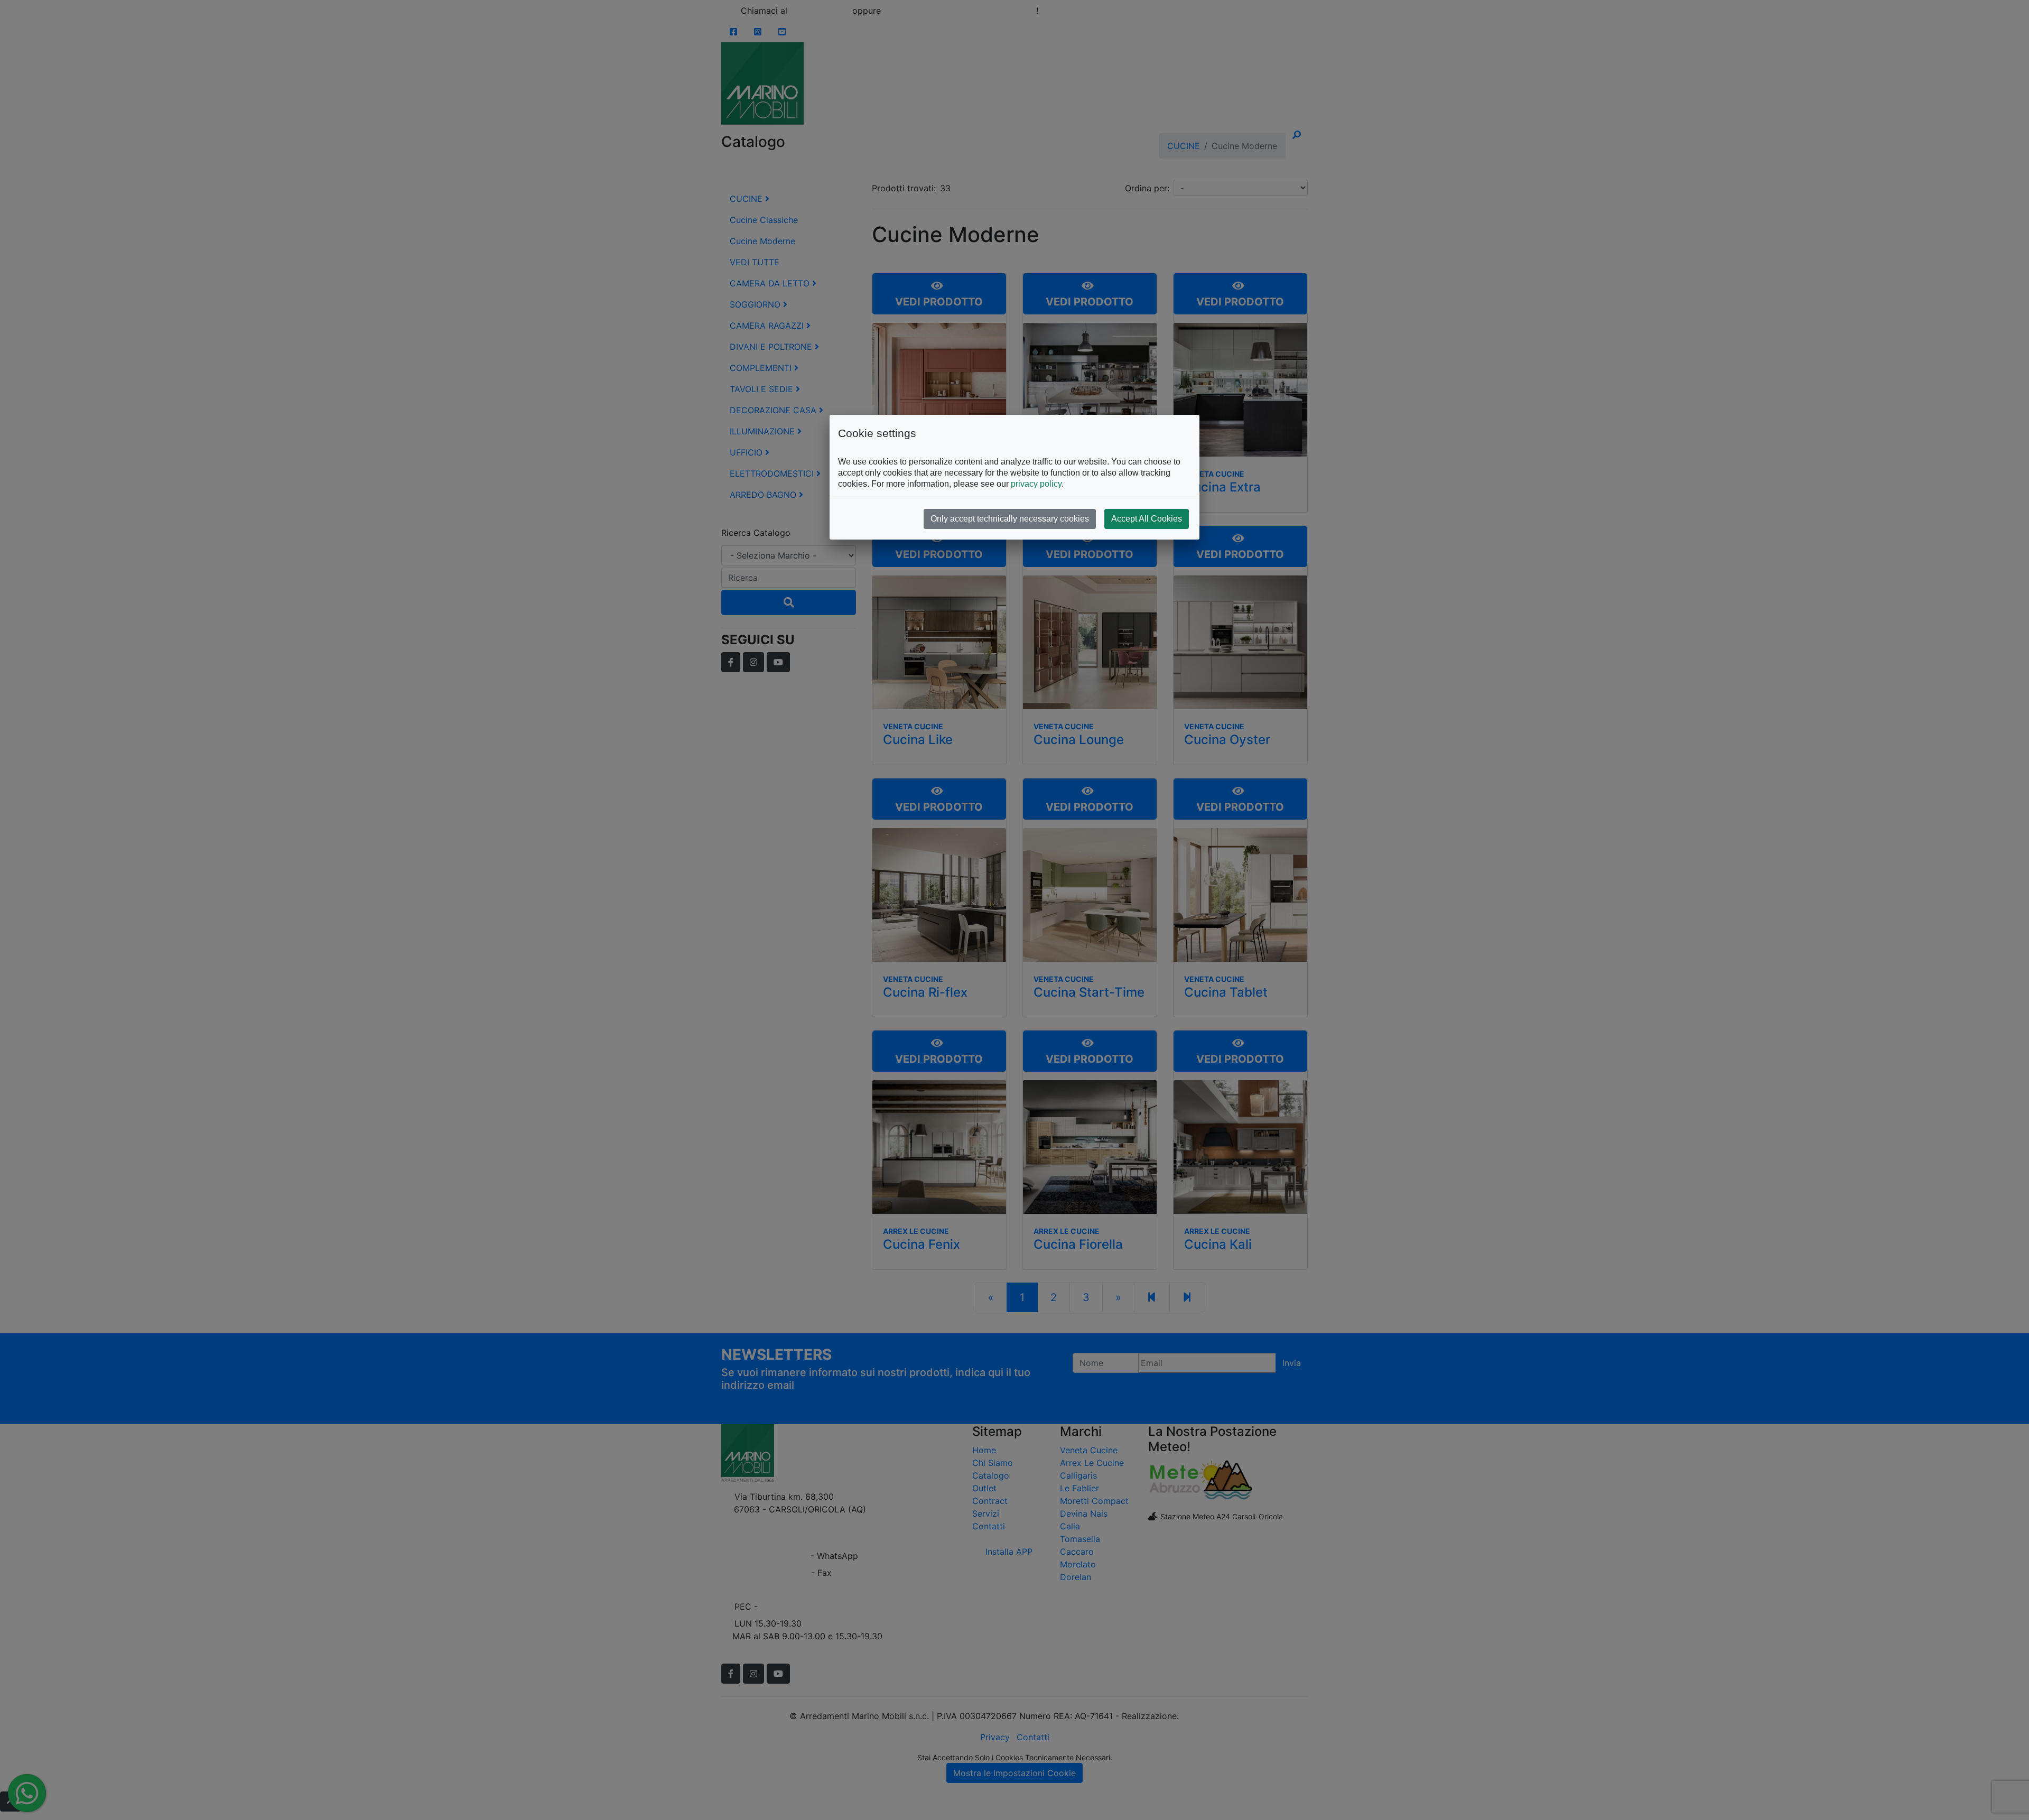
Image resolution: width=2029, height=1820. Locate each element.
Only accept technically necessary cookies (1010, 519)
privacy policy (1036, 484)
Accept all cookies (1147, 519)
